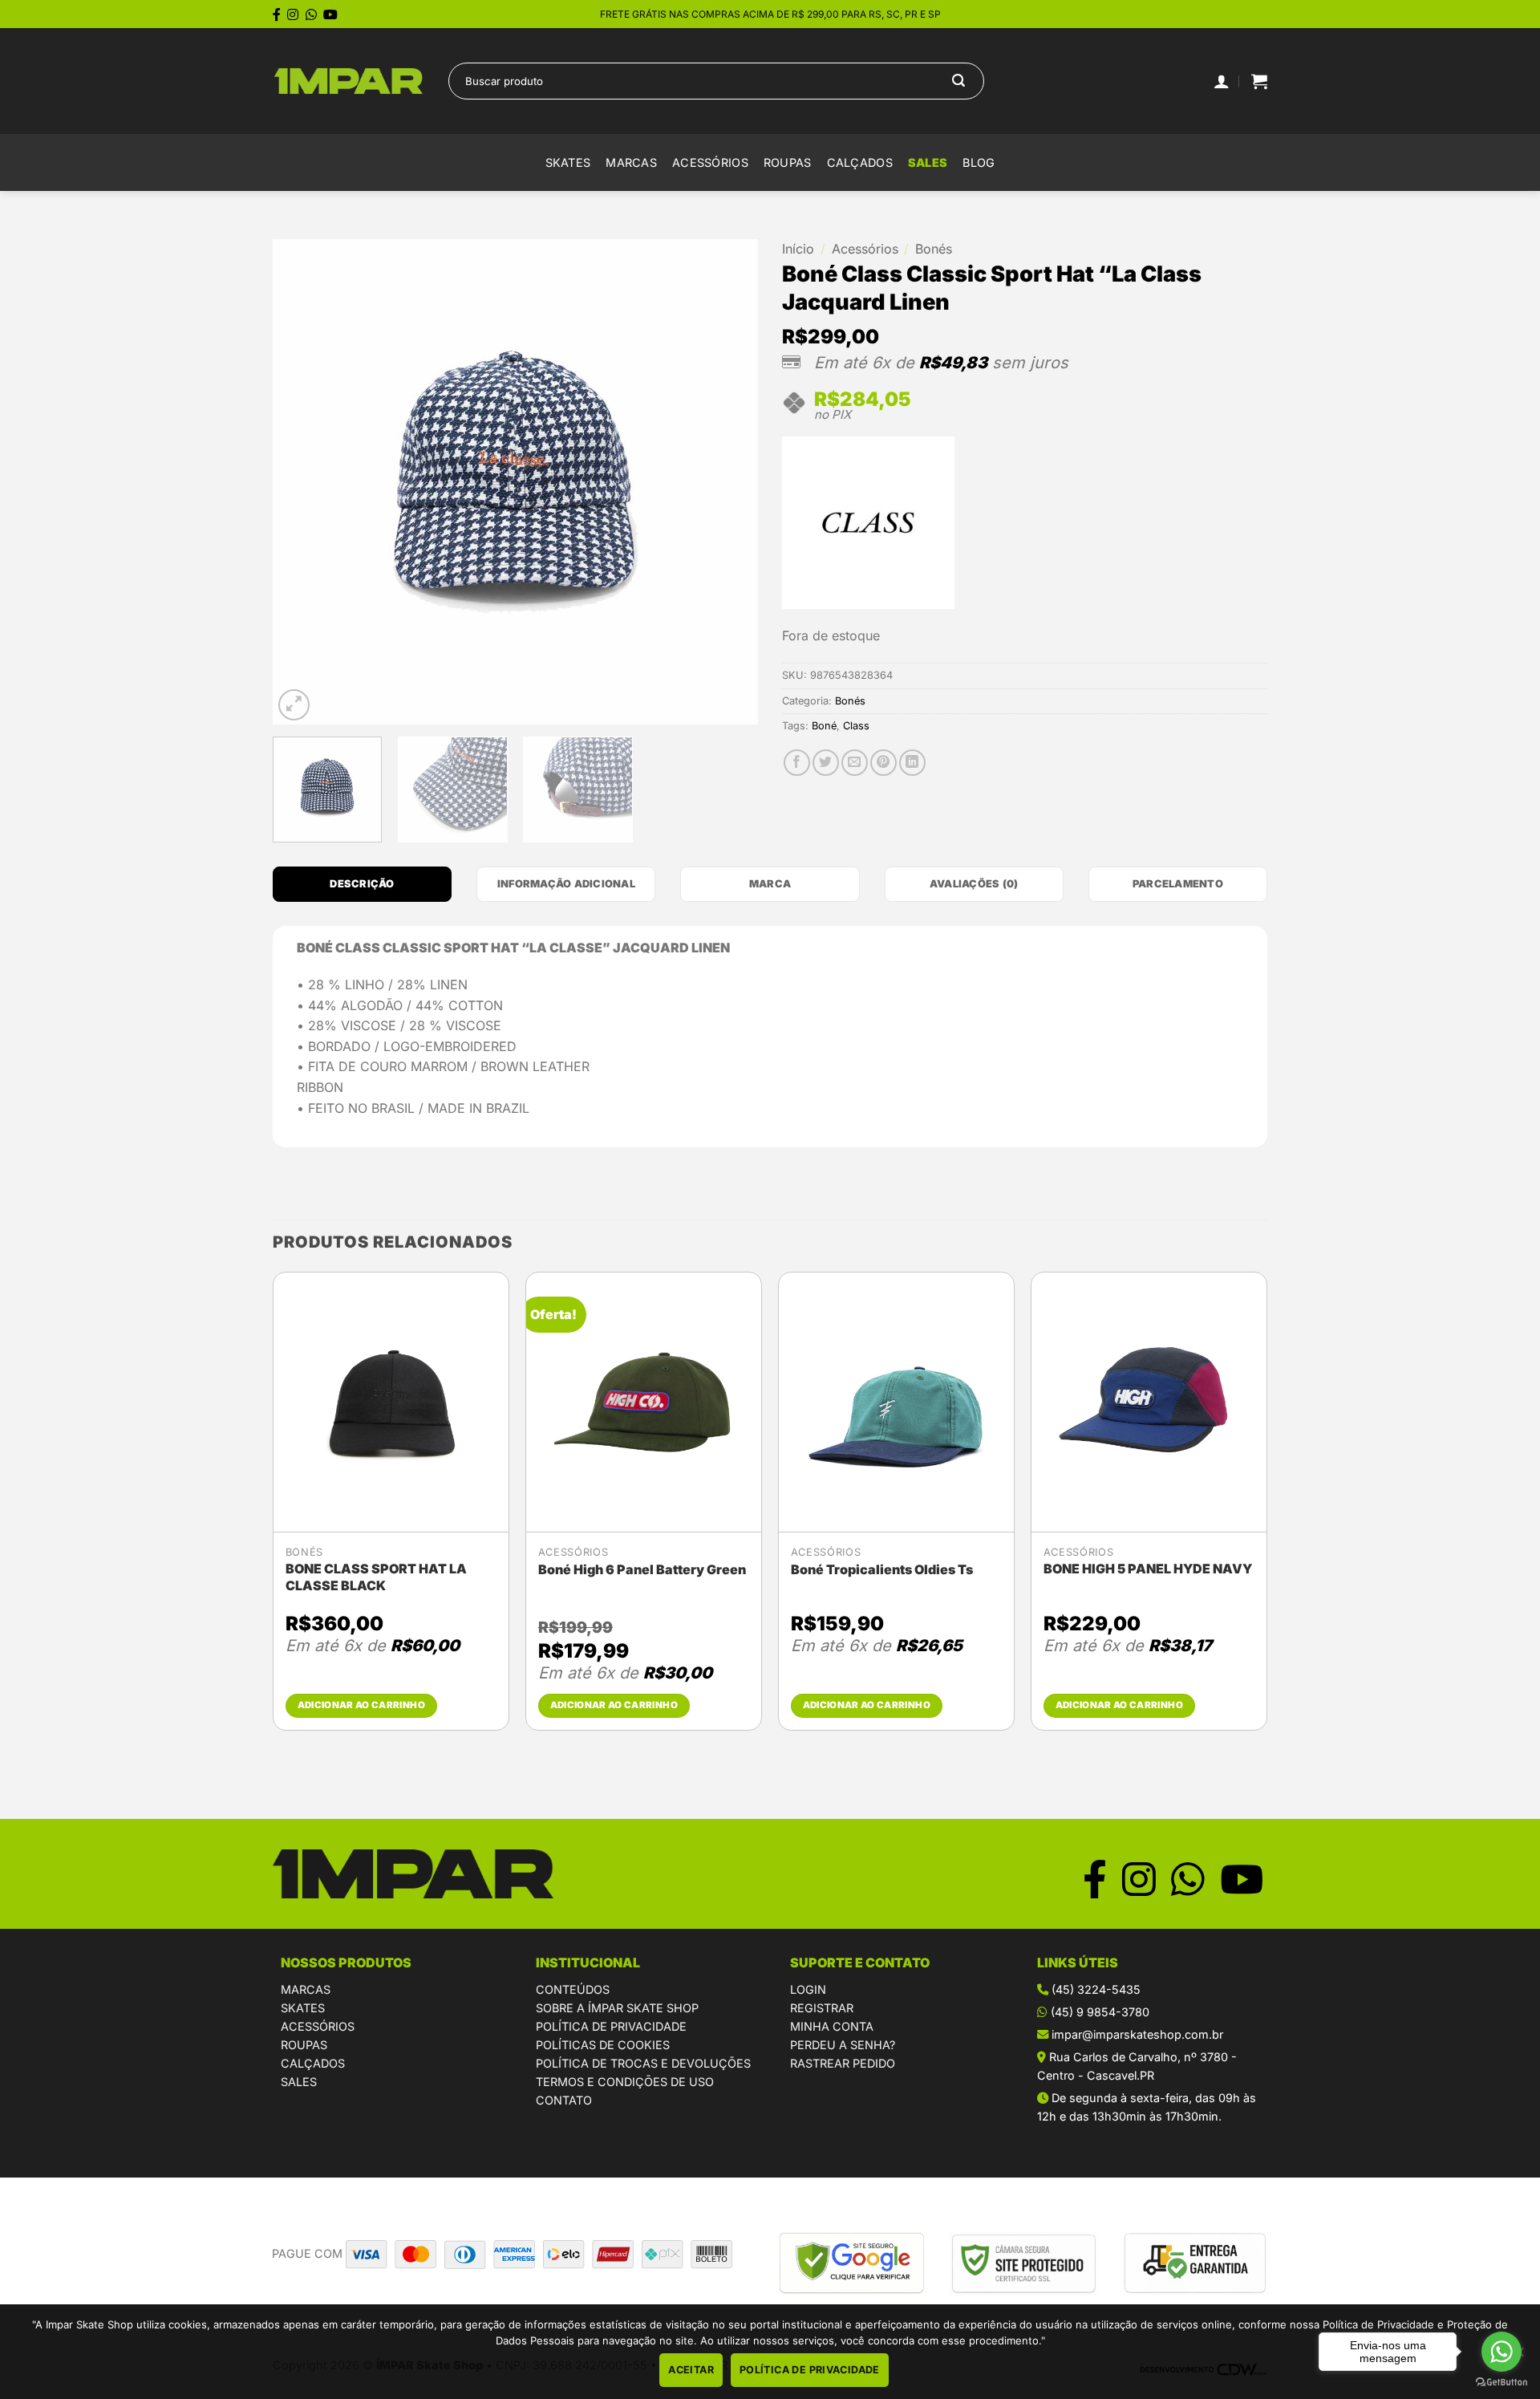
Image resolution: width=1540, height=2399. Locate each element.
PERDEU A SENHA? (843, 2045)
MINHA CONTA (832, 2026)
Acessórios (710, 162)
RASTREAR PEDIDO (843, 2063)
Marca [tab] (770, 884)
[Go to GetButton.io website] (1501, 2383)
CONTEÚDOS (573, 1989)
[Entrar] (1222, 81)
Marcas (631, 162)
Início (798, 249)
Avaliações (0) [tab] (974, 884)
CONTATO (564, 2100)
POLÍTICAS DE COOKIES (603, 2045)
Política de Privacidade (810, 2370)
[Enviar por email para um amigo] (855, 763)
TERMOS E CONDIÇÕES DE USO (625, 2082)
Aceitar (691, 2370)
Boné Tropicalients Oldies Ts (882, 1569)
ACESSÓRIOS (318, 2026)
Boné (824, 726)
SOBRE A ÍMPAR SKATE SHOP (617, 2008)
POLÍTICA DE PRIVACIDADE (611, 2026)
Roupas (788, 162)
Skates (568, 162)
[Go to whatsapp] (1501, 2352)
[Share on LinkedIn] (912, 763)
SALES (928, 162)
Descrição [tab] (362, 884)
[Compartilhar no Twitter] (826, 763)
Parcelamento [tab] (1178, 884)
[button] (1259, 81)
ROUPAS (304, 2045)
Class (856, 726)
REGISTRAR (822, 2008)
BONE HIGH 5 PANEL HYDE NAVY (1148, 1569)
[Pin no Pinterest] (883, 763)
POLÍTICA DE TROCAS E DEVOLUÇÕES (643, 2063)
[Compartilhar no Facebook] (797, 763)
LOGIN (808, 1989)
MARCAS (306, 1989)
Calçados (860, 162)
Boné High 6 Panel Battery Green (642, 1569)
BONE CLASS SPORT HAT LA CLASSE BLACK (376, 1577)
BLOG (979, 162)
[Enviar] (958, 81)
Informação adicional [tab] (566, 884)
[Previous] (302, 482)
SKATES (303, 2008)
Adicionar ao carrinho (361, 1705)
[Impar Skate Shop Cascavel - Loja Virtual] (349, 81)
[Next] (728, 482)
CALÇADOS (313, 2063)
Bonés (934, 249)
